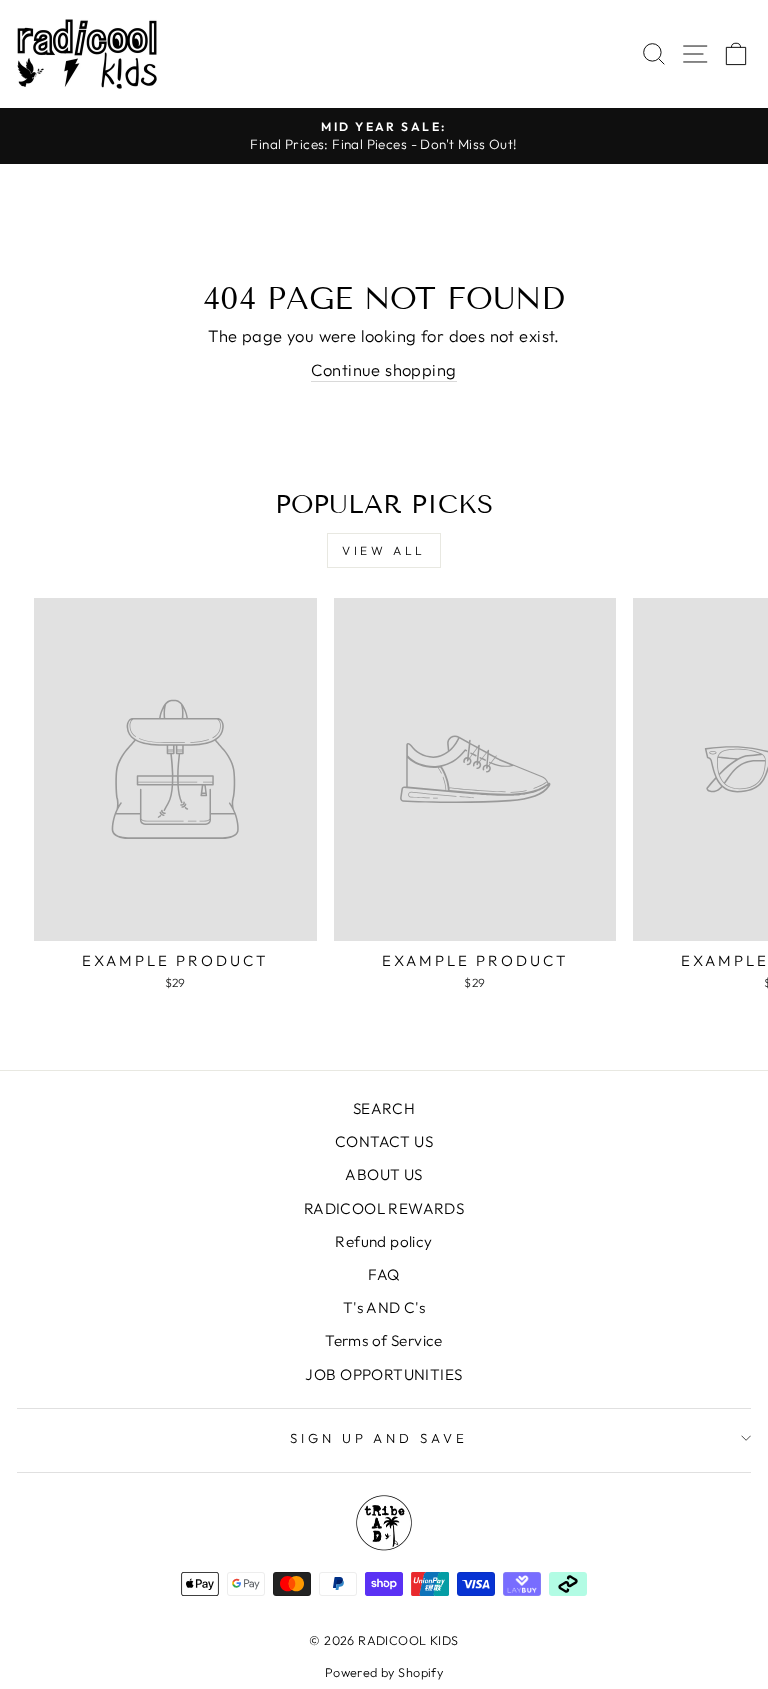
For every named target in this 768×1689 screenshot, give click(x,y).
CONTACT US (384, 1141)
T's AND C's (384, 1307)
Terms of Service (384, 1340)
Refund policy (383, 1241)
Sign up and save (379, 1438)
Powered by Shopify (384, 1672)
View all (384, 550)
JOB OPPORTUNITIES (383, 1374)
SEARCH (384, 1108)
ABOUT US (383, 1174)
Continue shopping (383, 369)
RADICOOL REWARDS (384, 1208)
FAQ (383, 1274)
